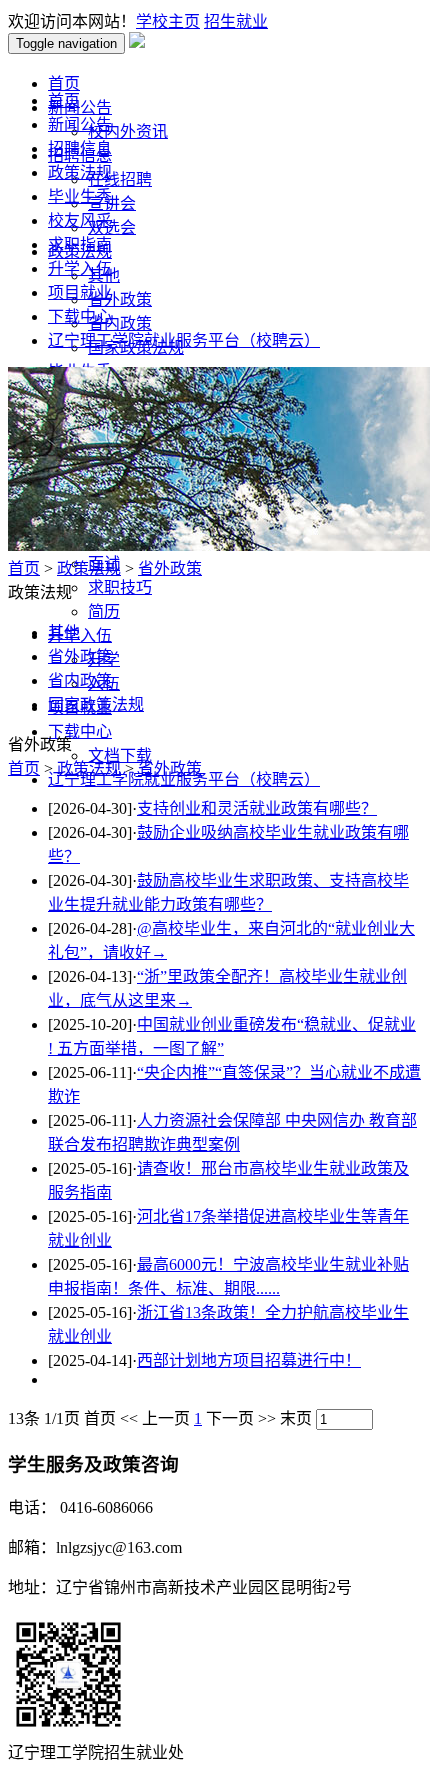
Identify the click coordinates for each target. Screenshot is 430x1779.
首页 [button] (64, 83)
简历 (104, 611)
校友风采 (80, 220)
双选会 (112, 227)
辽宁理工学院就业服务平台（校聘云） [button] (184, 779)
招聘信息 (80, 148)
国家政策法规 (96, 704)
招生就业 (236, 21)
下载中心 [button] (80, 731)
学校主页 (168, 21)
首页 (64, 100)
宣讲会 (112, 203)
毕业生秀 (80, 196)
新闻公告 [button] (80, 107)
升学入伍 (80, 268)
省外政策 (120, 299)
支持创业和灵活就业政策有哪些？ (257, 808)
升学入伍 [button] (80, 635)
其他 (64, 632)
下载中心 (80, 316)
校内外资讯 (128, 131)
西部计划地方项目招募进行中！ (249, 1360)
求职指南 (80, 244)
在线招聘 (120, 179)
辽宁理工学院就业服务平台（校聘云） (184, 340)
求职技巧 (120, 587)
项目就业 (80, 292)
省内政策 (120, 323)
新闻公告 (80, 124)
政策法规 (80, 172)
